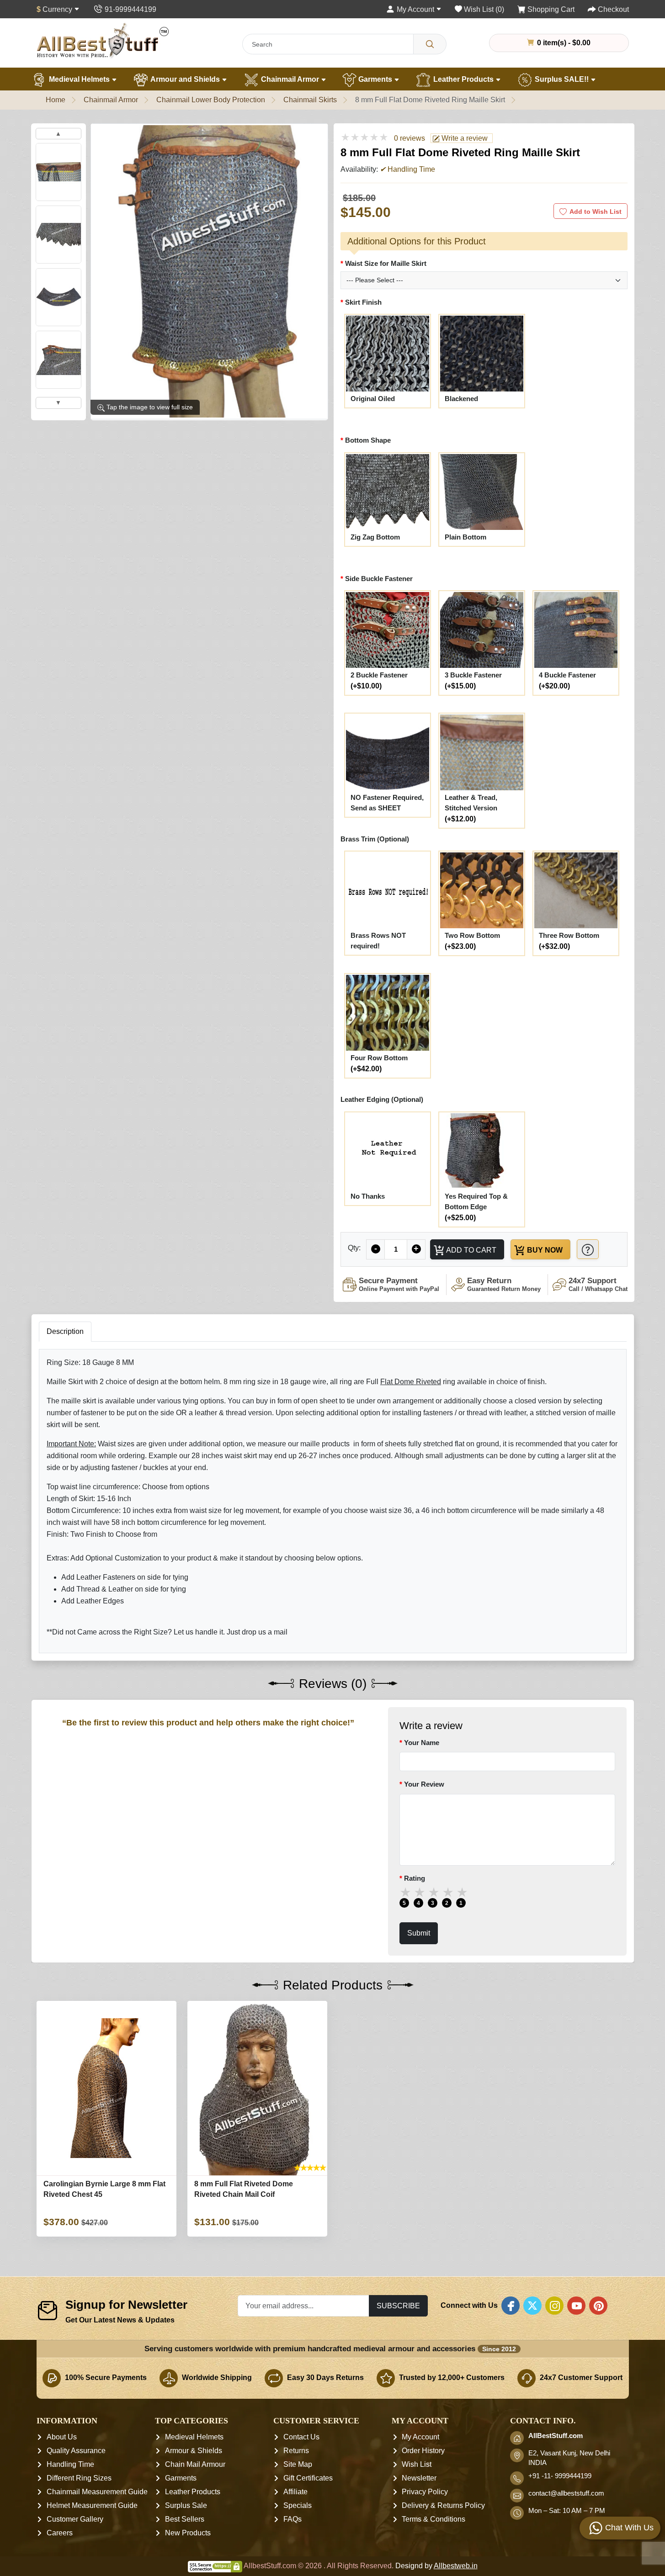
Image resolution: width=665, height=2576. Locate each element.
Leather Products (463, 79)
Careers (60, 2533)
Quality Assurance (76, 2451)
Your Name (422, 1743)
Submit (419, 1933)
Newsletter (419, 2478)
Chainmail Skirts (310, 100)
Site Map (298, 2464)
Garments (375, 79)
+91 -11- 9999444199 (560, 2476)
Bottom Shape (368, 440)
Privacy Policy (425, 2492)
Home (56, 100)
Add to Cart (471, 1250)
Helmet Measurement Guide (92, 2505)
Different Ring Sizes (79, 2478)
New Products (188, 2533)
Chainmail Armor (290, 79)
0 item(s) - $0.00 (563, 42)
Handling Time (70, 2464)
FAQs (293, 2519)
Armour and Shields (185, 79)
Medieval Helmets (79, 79)
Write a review (464, 138)
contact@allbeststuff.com (566, 2493)
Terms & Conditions (434, 2519)
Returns (296, 2451)
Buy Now (544, 1250)
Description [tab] (65, 1331)
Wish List (417, 2464)
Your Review (424, 1784)
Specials (298, 2505)
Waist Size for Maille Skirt (386, 263)
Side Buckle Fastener (379, 579)
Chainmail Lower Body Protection (211, 100)
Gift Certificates (308, 2478)
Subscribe (398, 2306)
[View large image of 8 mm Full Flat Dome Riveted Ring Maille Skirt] (59, 172)
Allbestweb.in (456, 2566)
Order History (423, 2451)
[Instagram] (554, 2306)
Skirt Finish (363, 302)
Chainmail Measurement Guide (97, 2492)
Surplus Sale (186, 2505)
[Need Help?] (588, 1249)
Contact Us (301, 2437)
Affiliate (295, 2492)
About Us (62, 2437)
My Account (420, 2437)
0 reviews (410, 138)
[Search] (430, 44)
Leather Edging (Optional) (382, 1099)
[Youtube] (576, 2306)
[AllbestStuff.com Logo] (103, 40)
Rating (415, 1878)
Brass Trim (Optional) (375, 839)
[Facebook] (511, 2306)
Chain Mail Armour (195, 2464)
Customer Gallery (75, 2519)
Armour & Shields (194, 2451)
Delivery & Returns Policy (443, 2505)
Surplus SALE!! (562, 79)
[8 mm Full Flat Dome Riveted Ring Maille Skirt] (209, 271)
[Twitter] (532, 2306)
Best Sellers (185, 2519)
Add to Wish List (596, 212)
